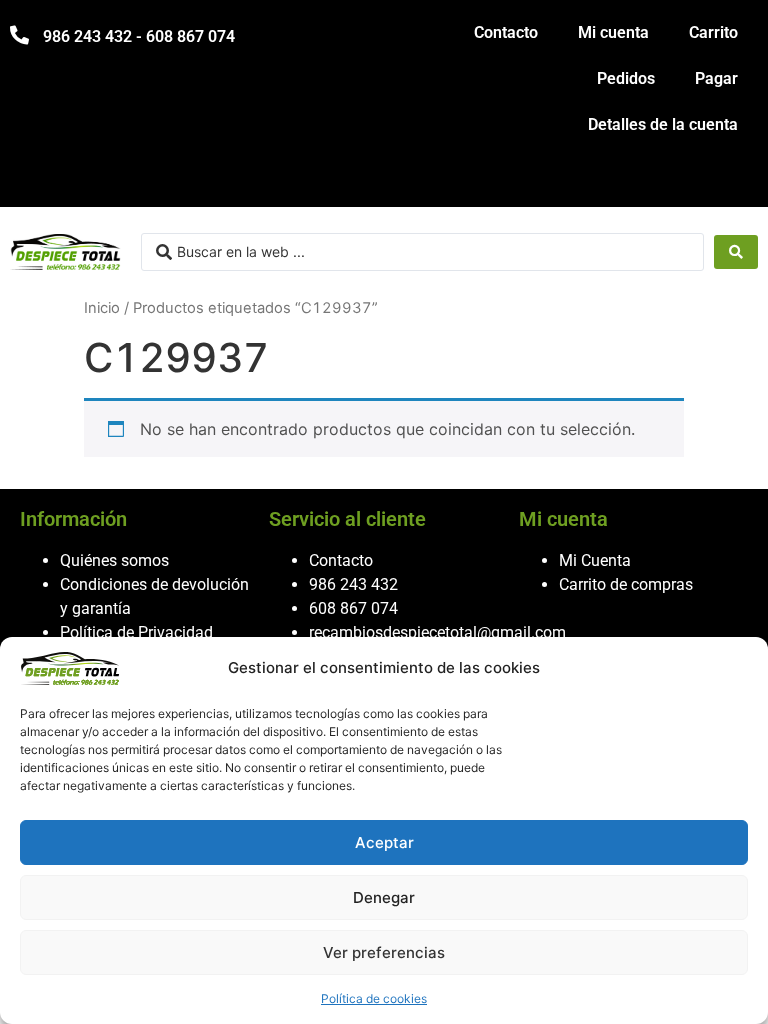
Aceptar (384, 842)
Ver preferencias (384, 952)
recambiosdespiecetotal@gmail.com (437, 632)
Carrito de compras (626, 584)
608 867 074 (353, 608)
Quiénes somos (114, 560)
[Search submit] (736, 252)
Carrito (713, 32)
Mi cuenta (613, 32)
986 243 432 (353, 584)
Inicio (102, 308)
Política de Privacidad (136, 632)
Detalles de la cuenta (663, 124)
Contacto (506, 32)
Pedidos (626, 78)
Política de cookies (374, 998)
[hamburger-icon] (735, 182)
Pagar (716, 78)
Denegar (384, 897)
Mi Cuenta (595, 560)
